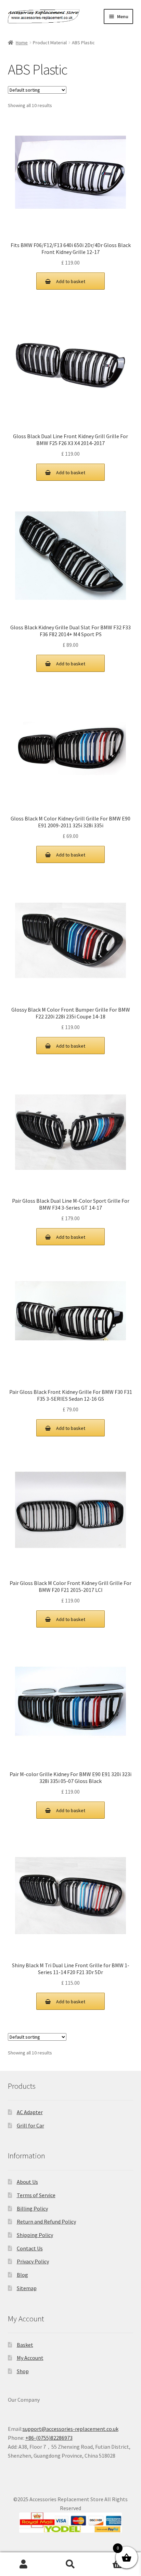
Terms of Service (36, 2195)
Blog (22, 2275)
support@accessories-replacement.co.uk (70, 2429)
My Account (30, 2358)
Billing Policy (32, 2208)
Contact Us (30, 2248)
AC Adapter (30, 2112)
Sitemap (27, 2288)
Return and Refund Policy (46, 2222)
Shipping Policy (35, 2235)
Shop (23, 2371)
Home (22, 43)
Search (70, 2564)
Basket (25, 2345)
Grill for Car (30, 2125)
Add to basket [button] (71, 281)
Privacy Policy (33, 2261)
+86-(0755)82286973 (49, 2438)
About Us (27, 2182)
